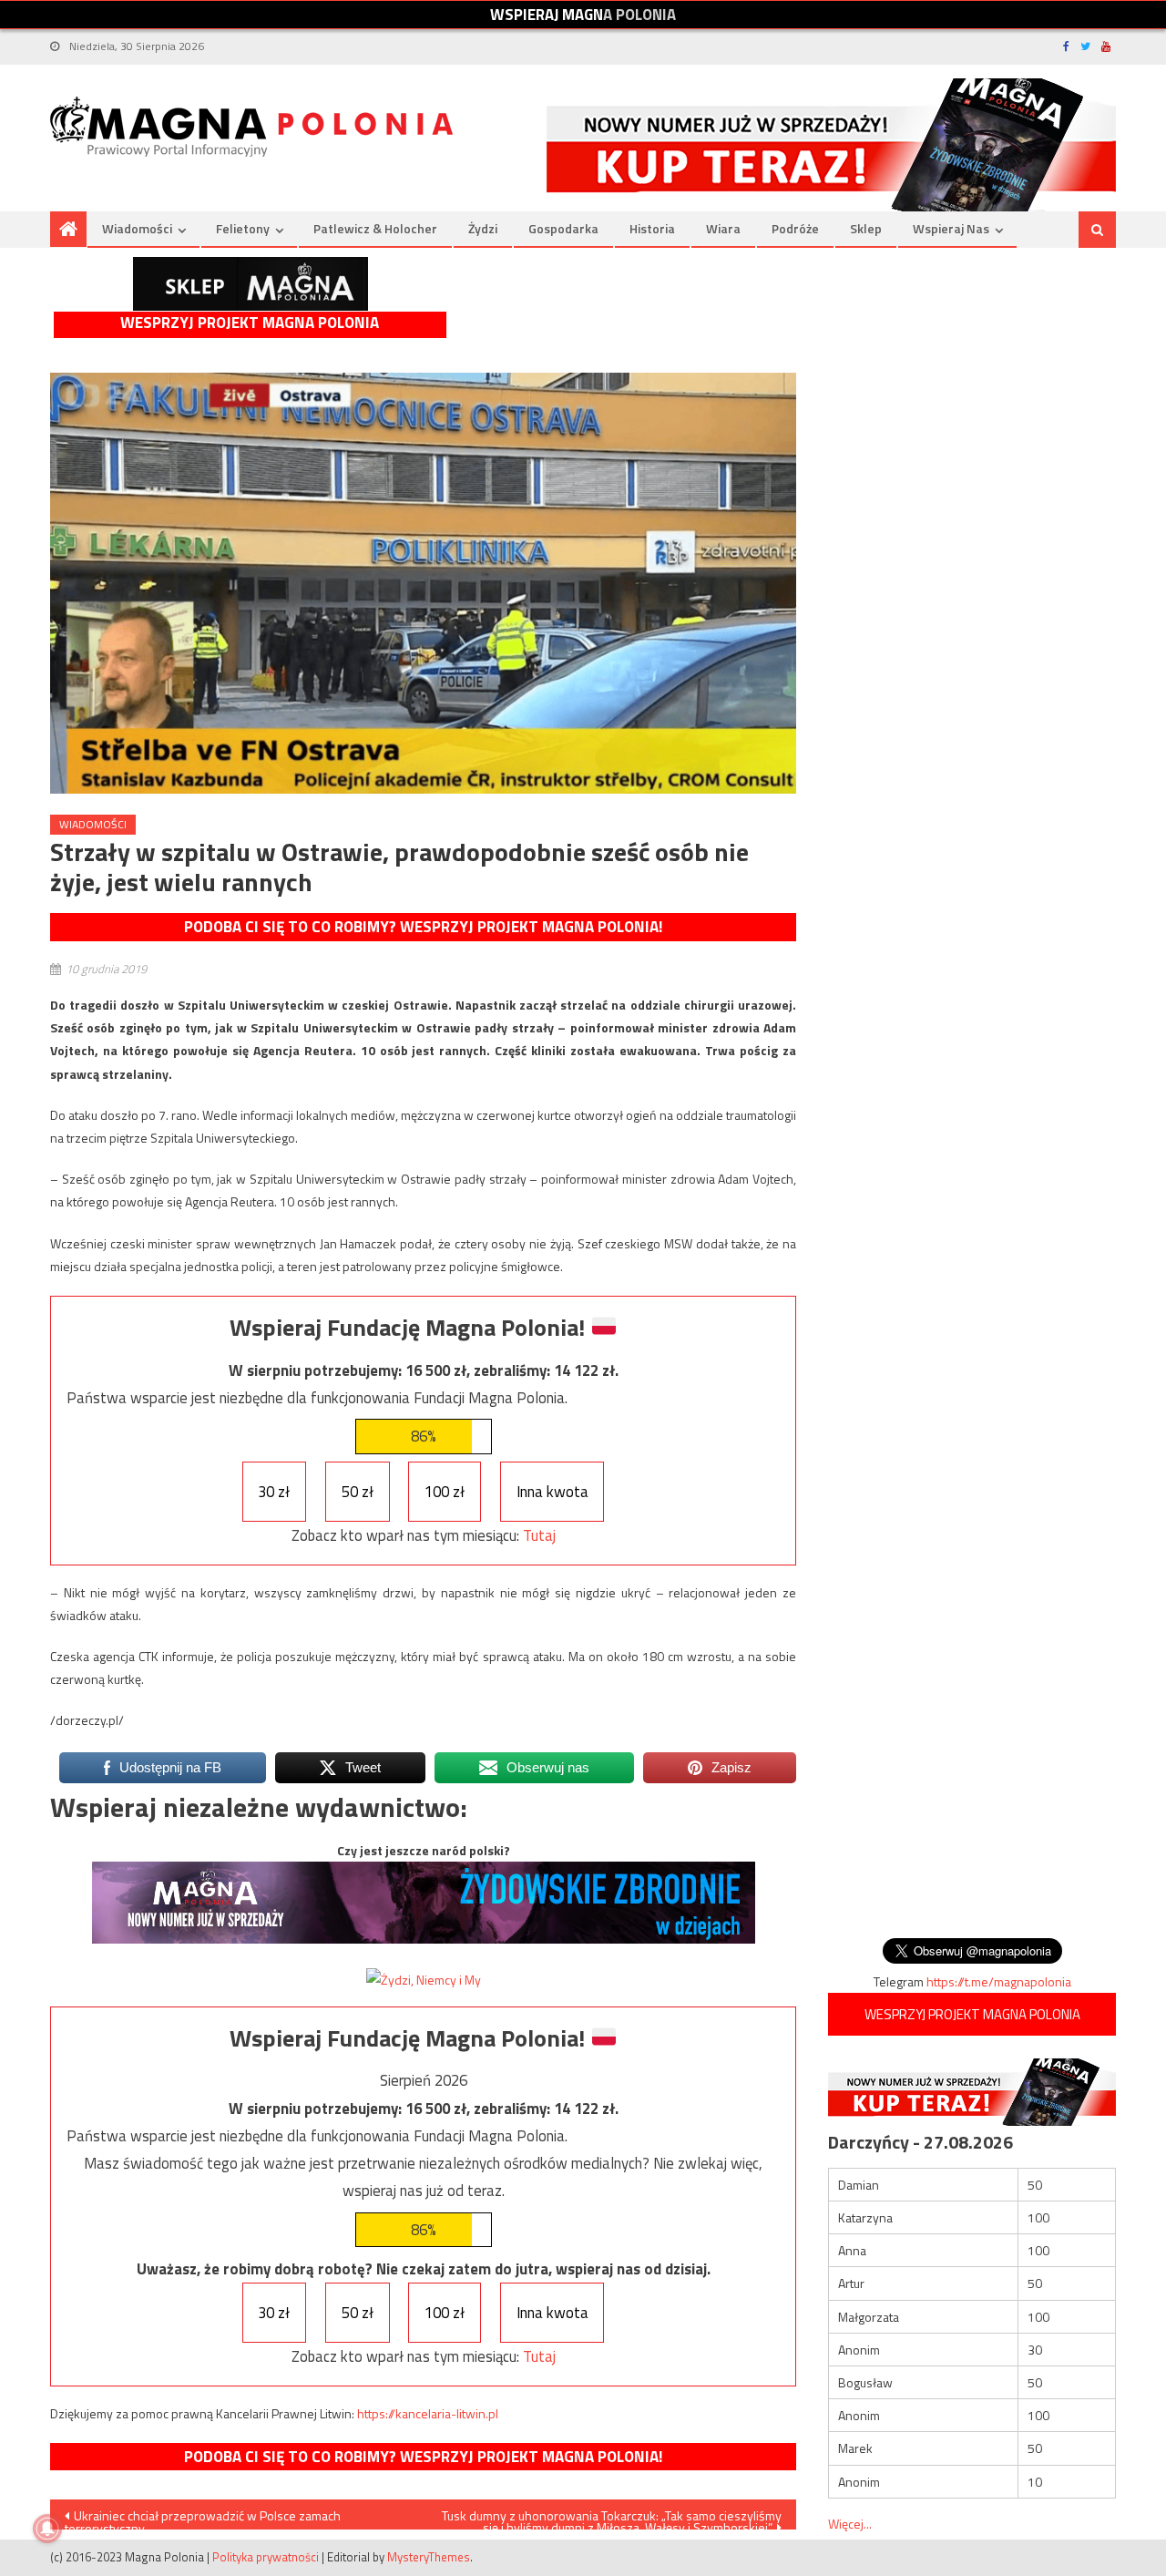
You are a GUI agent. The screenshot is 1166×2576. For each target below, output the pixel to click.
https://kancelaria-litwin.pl (428, 2413)
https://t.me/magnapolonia (999, 1981)
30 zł (274, 1492)
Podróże (795, 228)
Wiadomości (137, 228)
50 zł (358, 1492)
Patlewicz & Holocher (375, 228)
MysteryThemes (429, 2557)
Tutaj (539, 1535)
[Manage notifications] (47, 2529)
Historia (652, 228)
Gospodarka (563, 228)
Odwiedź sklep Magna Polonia (251, 284)
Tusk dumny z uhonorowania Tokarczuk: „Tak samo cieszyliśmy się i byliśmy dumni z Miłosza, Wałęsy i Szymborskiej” (612, 2518)
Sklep (866, 228)
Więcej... (850, 2524)
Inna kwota (552, 1492)
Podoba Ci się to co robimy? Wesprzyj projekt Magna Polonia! (423, 927)
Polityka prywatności (266, 2557)
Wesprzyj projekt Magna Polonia (250, 323)
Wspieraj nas (951, 228)
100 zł (445, 1492)
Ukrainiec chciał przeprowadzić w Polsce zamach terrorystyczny (203, 2518)
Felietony (243, 228)
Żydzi (483, 228)
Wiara (723, 228)
